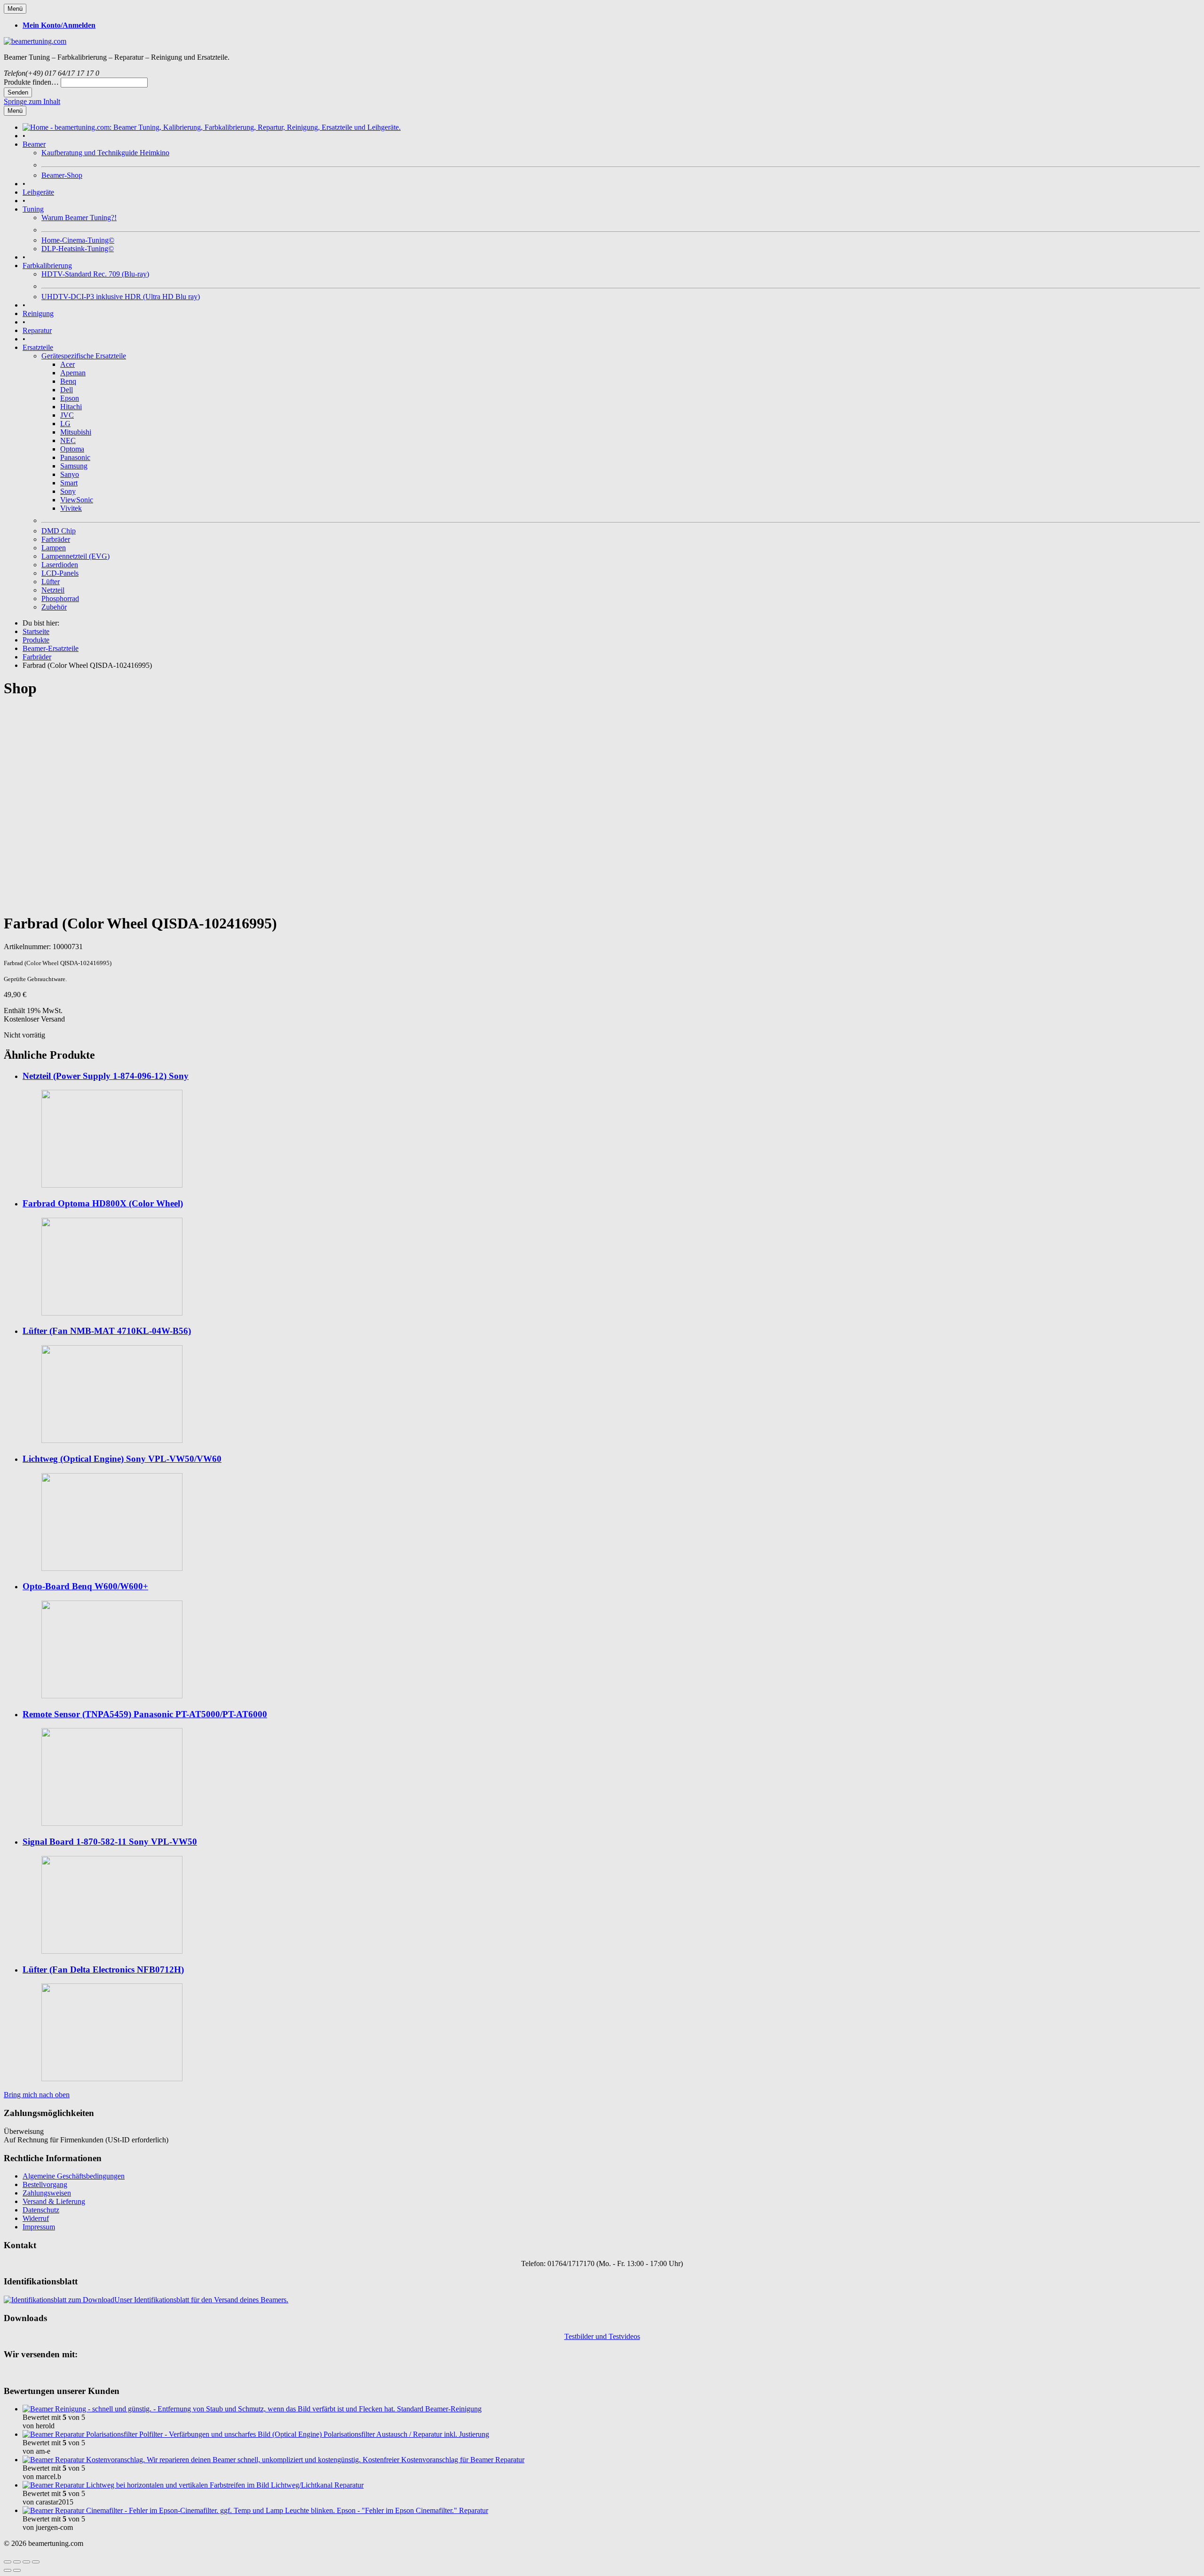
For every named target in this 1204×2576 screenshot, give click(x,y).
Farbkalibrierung (47, 266)
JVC (67, 415)
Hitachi (71, 407)
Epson (70, 398)
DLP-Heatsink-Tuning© (78, 249)
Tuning (33, 209)
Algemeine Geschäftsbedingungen (74, 2176)
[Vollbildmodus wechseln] (26, 2562)
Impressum (39, 2227)
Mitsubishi (76, 432)
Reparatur (37, 330)
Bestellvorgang (45, 2184)
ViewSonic (77, 500)
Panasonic (75, 457)
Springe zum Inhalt (32, 101)
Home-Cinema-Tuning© (78, 240)
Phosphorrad (60, 598)
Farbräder (56, 539)
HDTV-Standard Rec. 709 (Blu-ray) (95, 274)
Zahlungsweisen (47, 2193)
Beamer (34, 144)
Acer (67, 364)
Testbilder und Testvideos (602, 2336)
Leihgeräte (38, 192)
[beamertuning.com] (35, 41)
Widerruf (36, 2218)
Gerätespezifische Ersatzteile (84, 356)
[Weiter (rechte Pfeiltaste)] (17, 2570)
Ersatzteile (38, 347)
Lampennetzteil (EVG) (75, 556)
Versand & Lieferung (54, 2201)
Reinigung (38, 313)
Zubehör (54, 607)
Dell (67, 390)
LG (65, 424)
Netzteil (53, 590)
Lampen (54, 548)
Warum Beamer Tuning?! (79, 218)
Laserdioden (60, 565)
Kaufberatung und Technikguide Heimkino (105, 153)
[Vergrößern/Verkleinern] (36, 2562)
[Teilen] (17, 2562)
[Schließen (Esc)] (8, 2562)
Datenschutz (41, 2210)
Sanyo (70, 474)
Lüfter (51, 582)
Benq (68, 381)
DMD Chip (59, 531)
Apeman (73, 373)
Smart (69, 483)
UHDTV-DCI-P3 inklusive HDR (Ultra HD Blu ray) (121, 297)
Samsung (74, 466)
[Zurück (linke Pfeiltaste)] (8, 2570)
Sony (68, 491)
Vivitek (71, 508)
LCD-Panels (60, 573)
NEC (68, 440)
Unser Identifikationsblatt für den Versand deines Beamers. (201, 2300)
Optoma (72, 449)
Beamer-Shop (62, 175)
